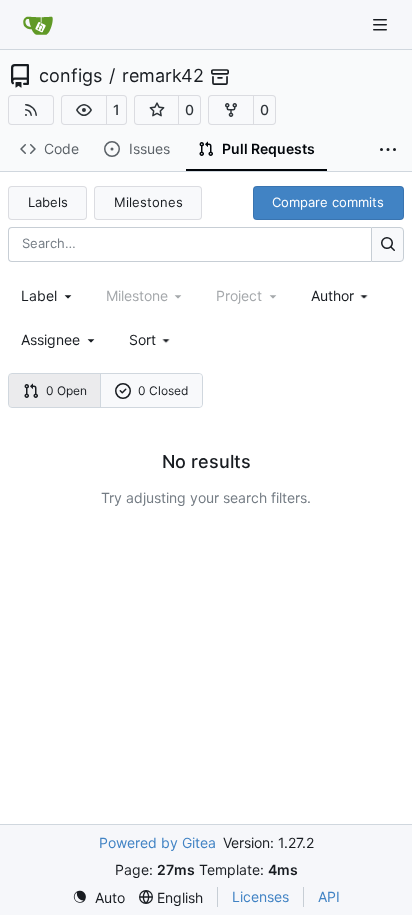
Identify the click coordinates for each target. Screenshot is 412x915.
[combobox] (48, 295)
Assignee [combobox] (50, 339)
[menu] (151, 339)
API (329, 896)
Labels (48, 202)
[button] (84, 110)
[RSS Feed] (31, 110)
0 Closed (163, 390)
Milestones (148, 202)
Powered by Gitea (157, 842)
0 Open (66, 390)
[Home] (38, 25)
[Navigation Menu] (382, 24)
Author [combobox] (332, 295)
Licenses (260, 896)
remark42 (163, 76)
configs (70, 76)
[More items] (388, 150)
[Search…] (387, 244)
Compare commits (328, 202)
